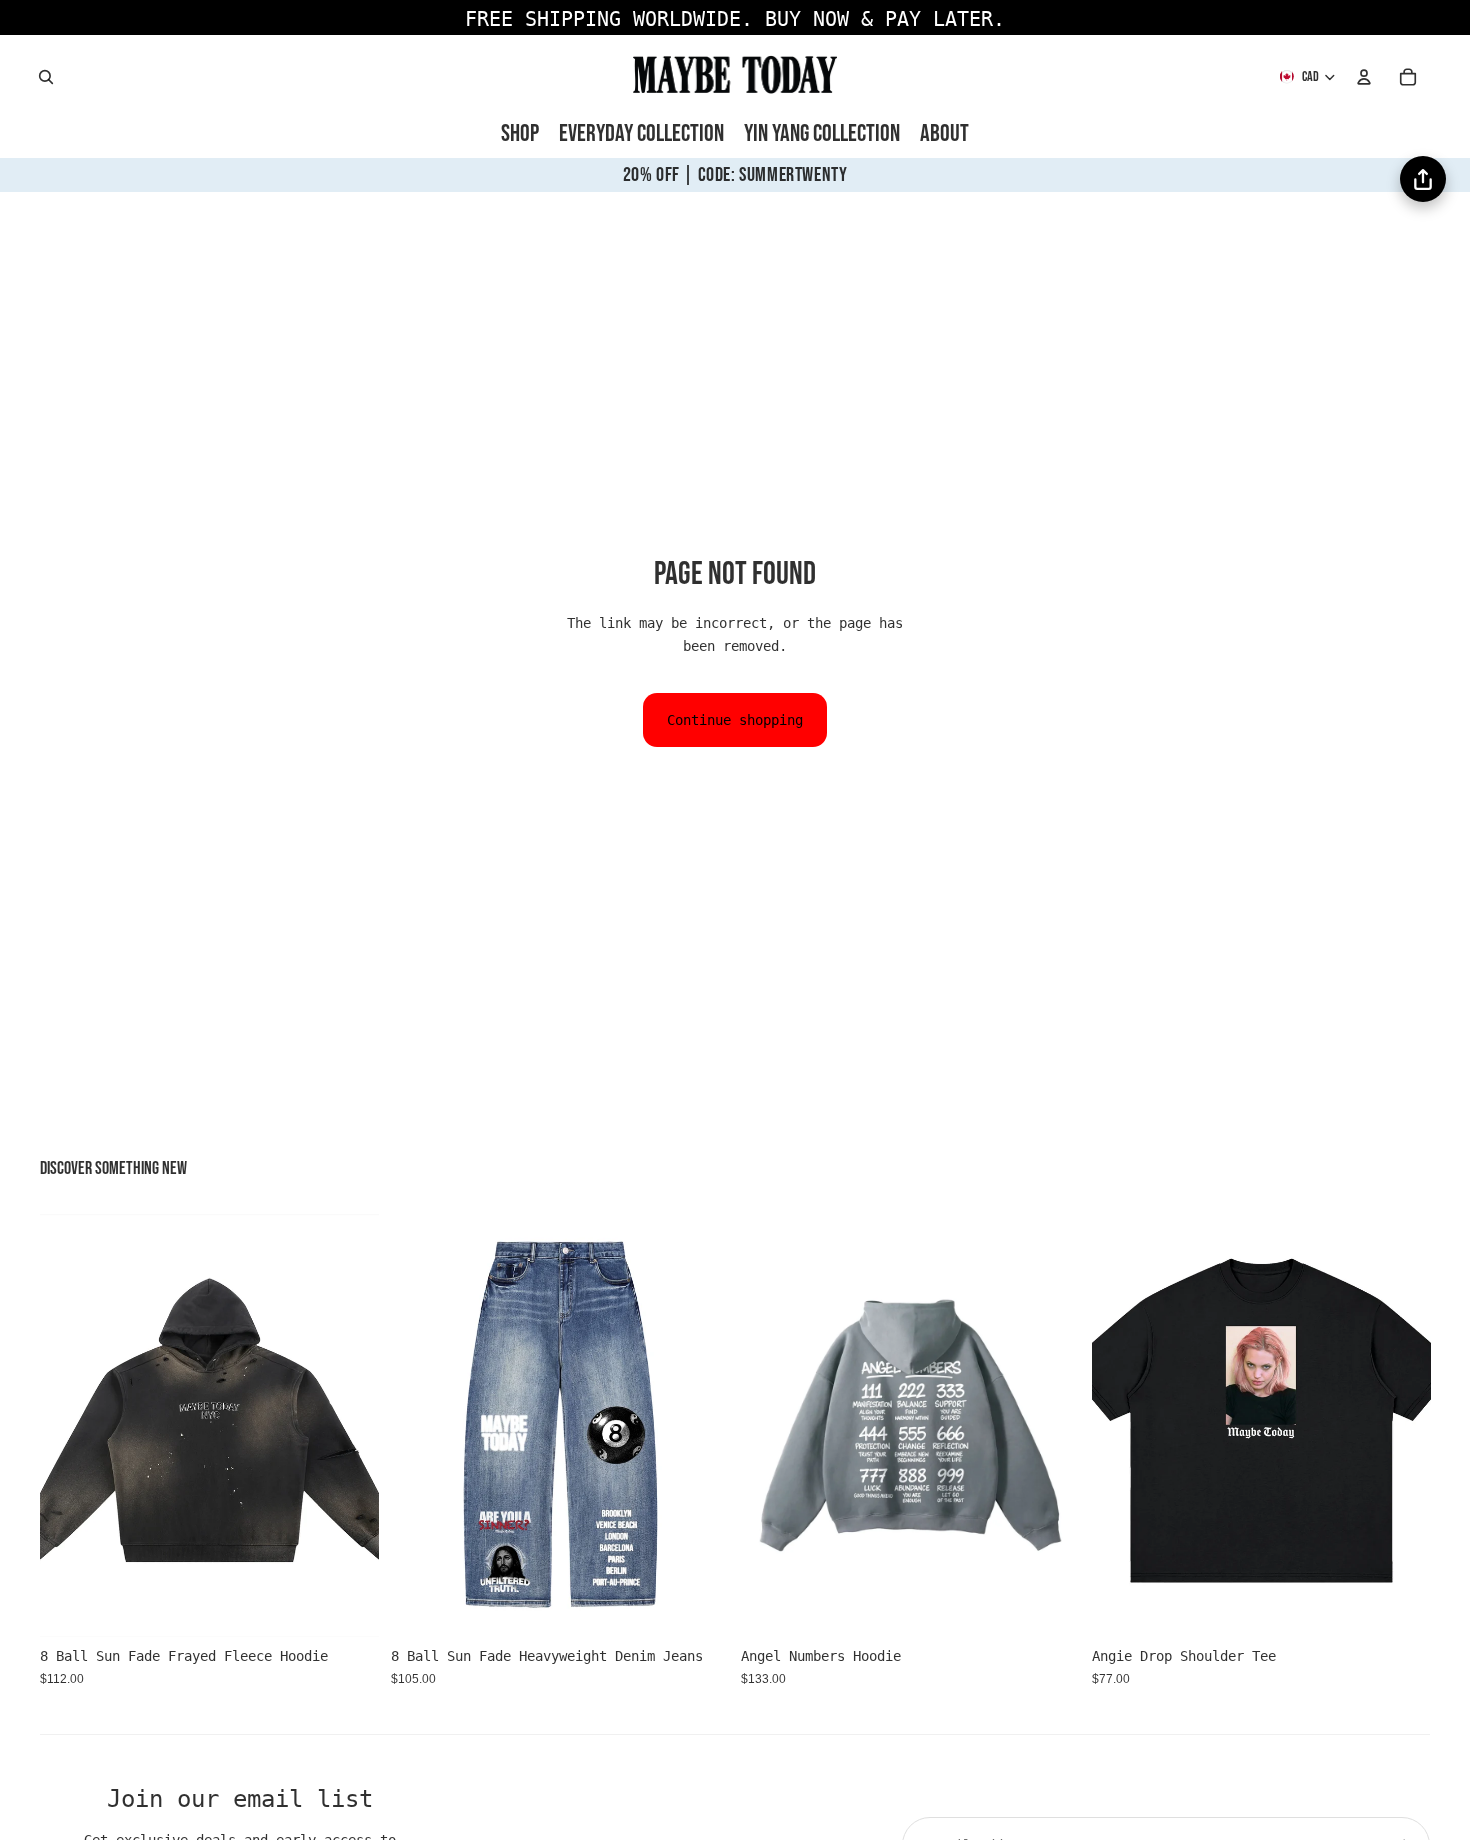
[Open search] (46, 77)
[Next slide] (349, 1426)
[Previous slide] (70, 1426)
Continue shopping (735, 720)
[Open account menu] (1364, 77)
